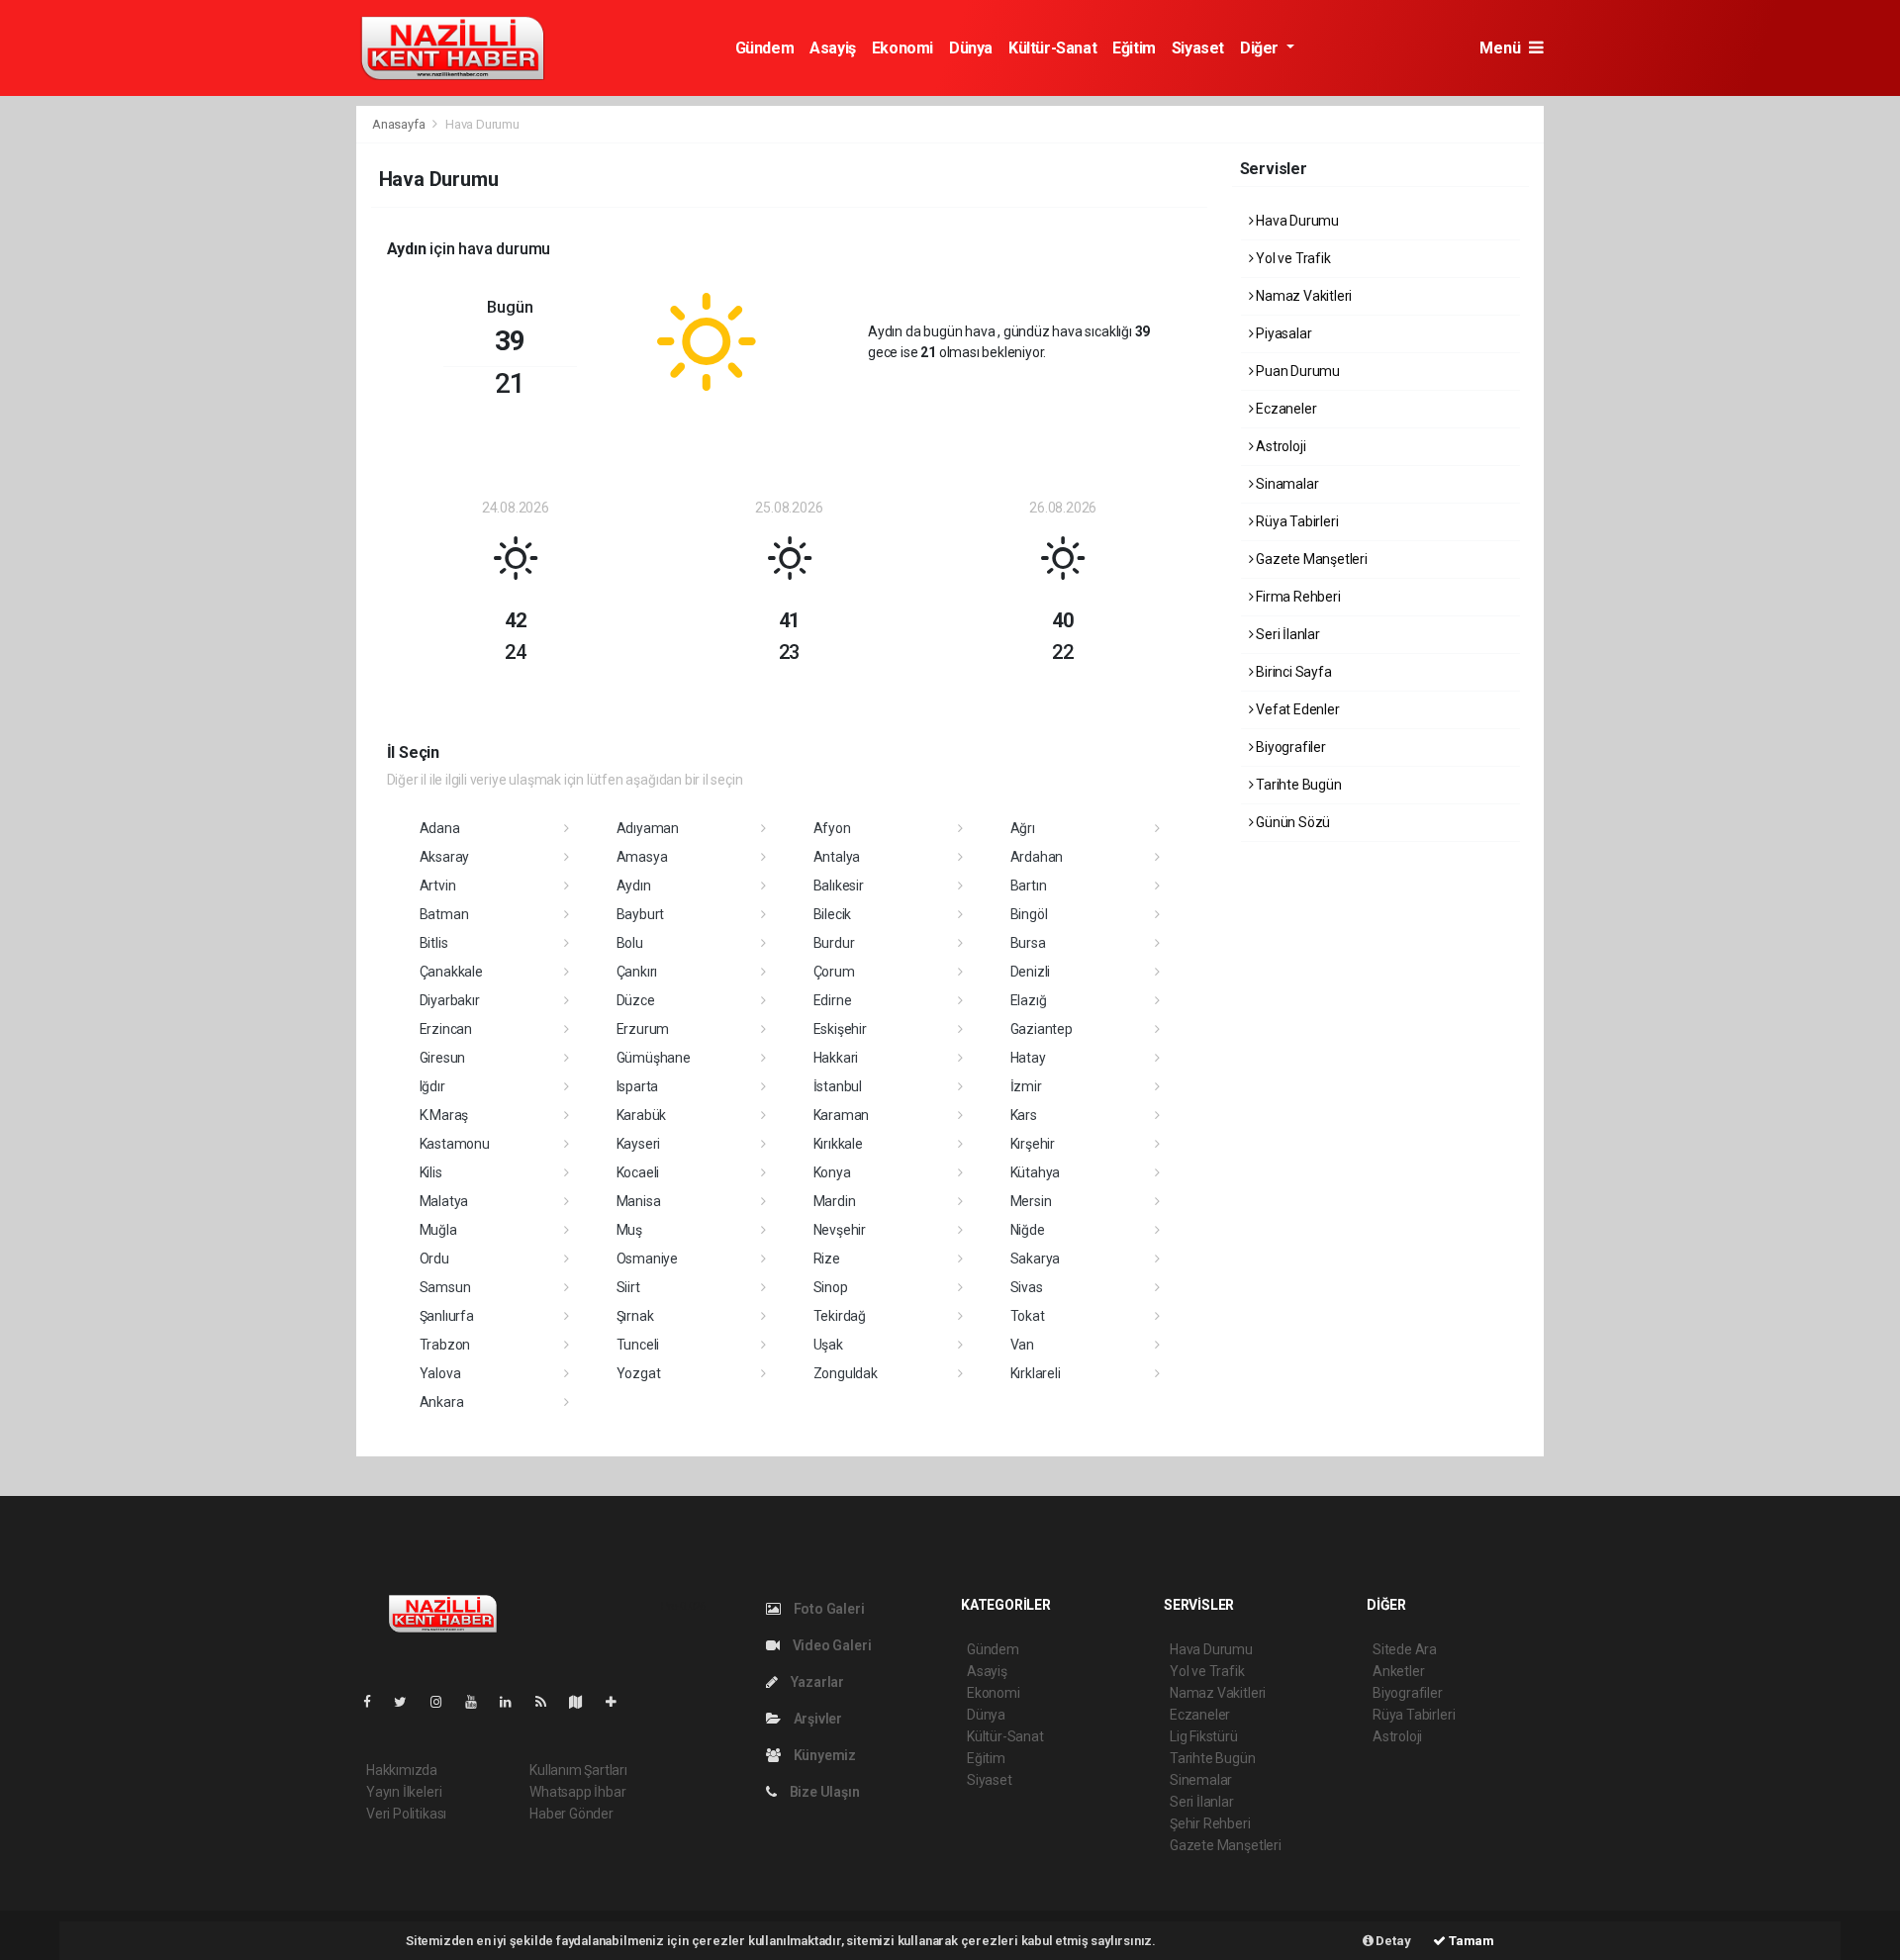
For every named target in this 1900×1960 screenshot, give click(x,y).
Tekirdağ (840, 1316)
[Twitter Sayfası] (408, 1702)
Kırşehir (1033, 1144)
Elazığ (1029, 1000)
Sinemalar (1201, 1780)
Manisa (639, 1201)
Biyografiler (1289, 747)
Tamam (1470, 1941)
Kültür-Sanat (1052, 48)
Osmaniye (647, 1259)
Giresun (443, 1058)
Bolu (630, 943)
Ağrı (1023, 828)
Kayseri (639, 1144)
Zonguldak (846, 1373)
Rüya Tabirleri (1295, 521)
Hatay (1028, 1058)
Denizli (1031, 972)
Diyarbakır (450, 1000)
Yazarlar (816, 1682)
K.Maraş (444, 1115)
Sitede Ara (1405, 1649)
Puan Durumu (1296, 371)
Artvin (438, 886)
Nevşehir (840, 1230)
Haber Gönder (571, 1814)
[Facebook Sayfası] (375, 1702)
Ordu (434, 1259)
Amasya (642, 857)
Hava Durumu (1296, 221)
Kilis (431, 1172)
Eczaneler (1284, 409)
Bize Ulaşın (823, 1792)
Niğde (1028, 1230)
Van (1022, 1345)
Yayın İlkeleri (404, 1792)
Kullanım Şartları (578, 1770)
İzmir (1026, 1086)
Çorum (834, 972)
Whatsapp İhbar (577, 1792)
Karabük (642, 1115)
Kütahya (1036, 1172)
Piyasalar (1282, 333)
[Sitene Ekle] (619, 1702)
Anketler (1398, 1671)
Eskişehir (840, 1029)
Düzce (636, 1000)
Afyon (832, 828)
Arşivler (816, 1719)
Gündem (765, 48)
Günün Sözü (1291, 822)
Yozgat (639, 1373)
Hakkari (836, 1058)
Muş (629, 1230)
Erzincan (446, 1029)
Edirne (833, 1000)
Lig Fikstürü (1204, 1736)
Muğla (438, 1230)
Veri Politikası (406, 1814)
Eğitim (1134, 48)
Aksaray (445, 857)
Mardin (835, 1201)
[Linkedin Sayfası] (514, 1702)
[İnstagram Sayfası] (444, 1702)
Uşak (828, 1345)
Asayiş (833, 48)
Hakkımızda (402, 1770)
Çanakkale (451, 972)
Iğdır (432, 1086)
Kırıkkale (838, 1144)
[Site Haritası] (584, 1702)
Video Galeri (830, 1645)
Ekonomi (902, 48)
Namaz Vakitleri (1302, 296)
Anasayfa (400, 124)
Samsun (445, 1287)
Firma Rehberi (1296, 597)
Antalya (837, 857)
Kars (1024, 1115)
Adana (440, 828)
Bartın (1029, 886)
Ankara (442, 1402)
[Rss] (549, 1702)
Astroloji (1279, 446)
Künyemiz (823, 1755)
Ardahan (1037, 857)
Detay (1392, 1941)
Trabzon (445, 1345)
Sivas (1027, 1287)
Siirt (628, 1287)
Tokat (1028, 1316)
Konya (832, 1172)
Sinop (831, 1287)
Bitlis (434, 943)
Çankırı (637, 972)
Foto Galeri (828, 1609)
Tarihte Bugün (1297, 785)
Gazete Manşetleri (1310, 559)
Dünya (971, 48)
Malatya (444, 1201)
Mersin (1031, 1201)
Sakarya (1036, 1259)
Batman (444, 914)
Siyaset (1198, 48)
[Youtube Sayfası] (479, 1702)
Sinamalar (1285, 484)
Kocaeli (638, 1172)
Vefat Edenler (1296, 709)
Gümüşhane (654, 1058)
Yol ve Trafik (1291, 258)
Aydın (634, 886)
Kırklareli (1036, 1373)
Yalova (440, 1373)
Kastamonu (455, 1144)
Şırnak (635, 1316)
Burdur (834, 943)
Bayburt (641, 914)
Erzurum (643, 1029)
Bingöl (1029, 914)
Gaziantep (1042, 1029)
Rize (827, 1259)
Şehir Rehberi (1210, 1823)
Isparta (638, 1086)
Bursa (1028, 943)
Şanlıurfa (447, 1316)
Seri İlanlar (1286, 634)
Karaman (842, 1115)
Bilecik (833, 914)
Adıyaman (648, 828)
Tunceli (638, 1345)
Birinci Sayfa (1292, 672)
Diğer (1261, 48)
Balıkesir (839, 886)
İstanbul (838, 1086)
